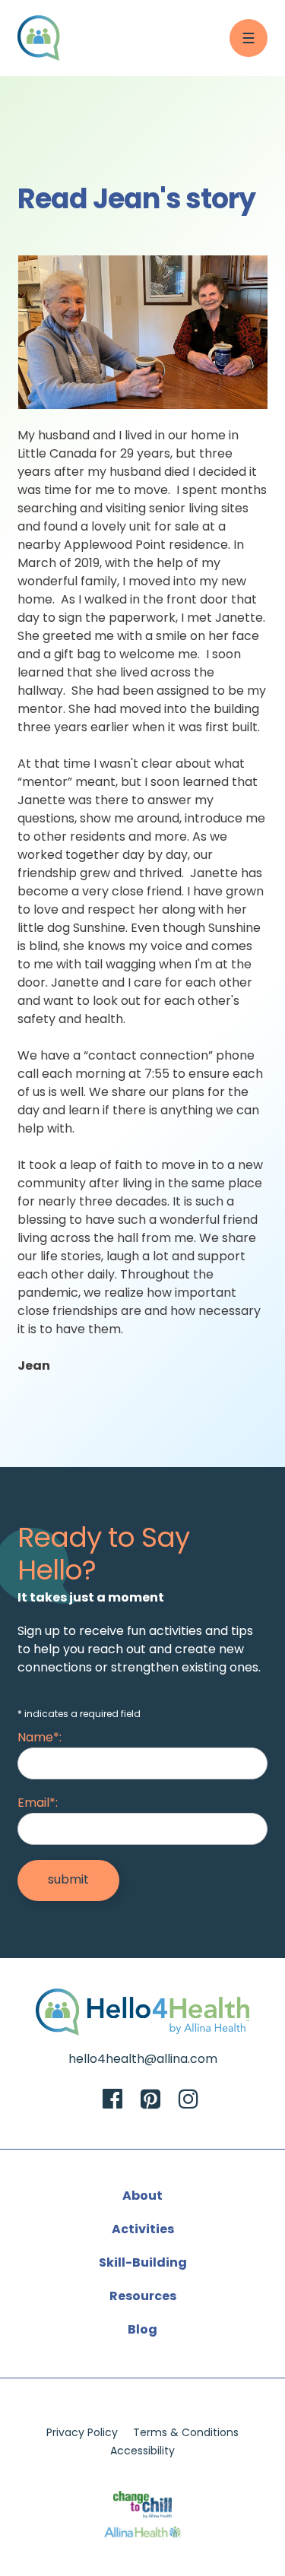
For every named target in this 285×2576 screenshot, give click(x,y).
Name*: (40, 1738)
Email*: (38, 1804)
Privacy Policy (82, 2433)
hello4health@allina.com (143, 2060)
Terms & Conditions (186, 2433)
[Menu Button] (249, 38)
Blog (142, 2330)
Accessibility (142, 2452)
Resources (143, 2297)
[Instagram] (188, 2101)
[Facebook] (112, 2101)
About (142, 2197)
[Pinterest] (150, 2101)
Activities (143, 2230)
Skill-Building (143, 2264)
